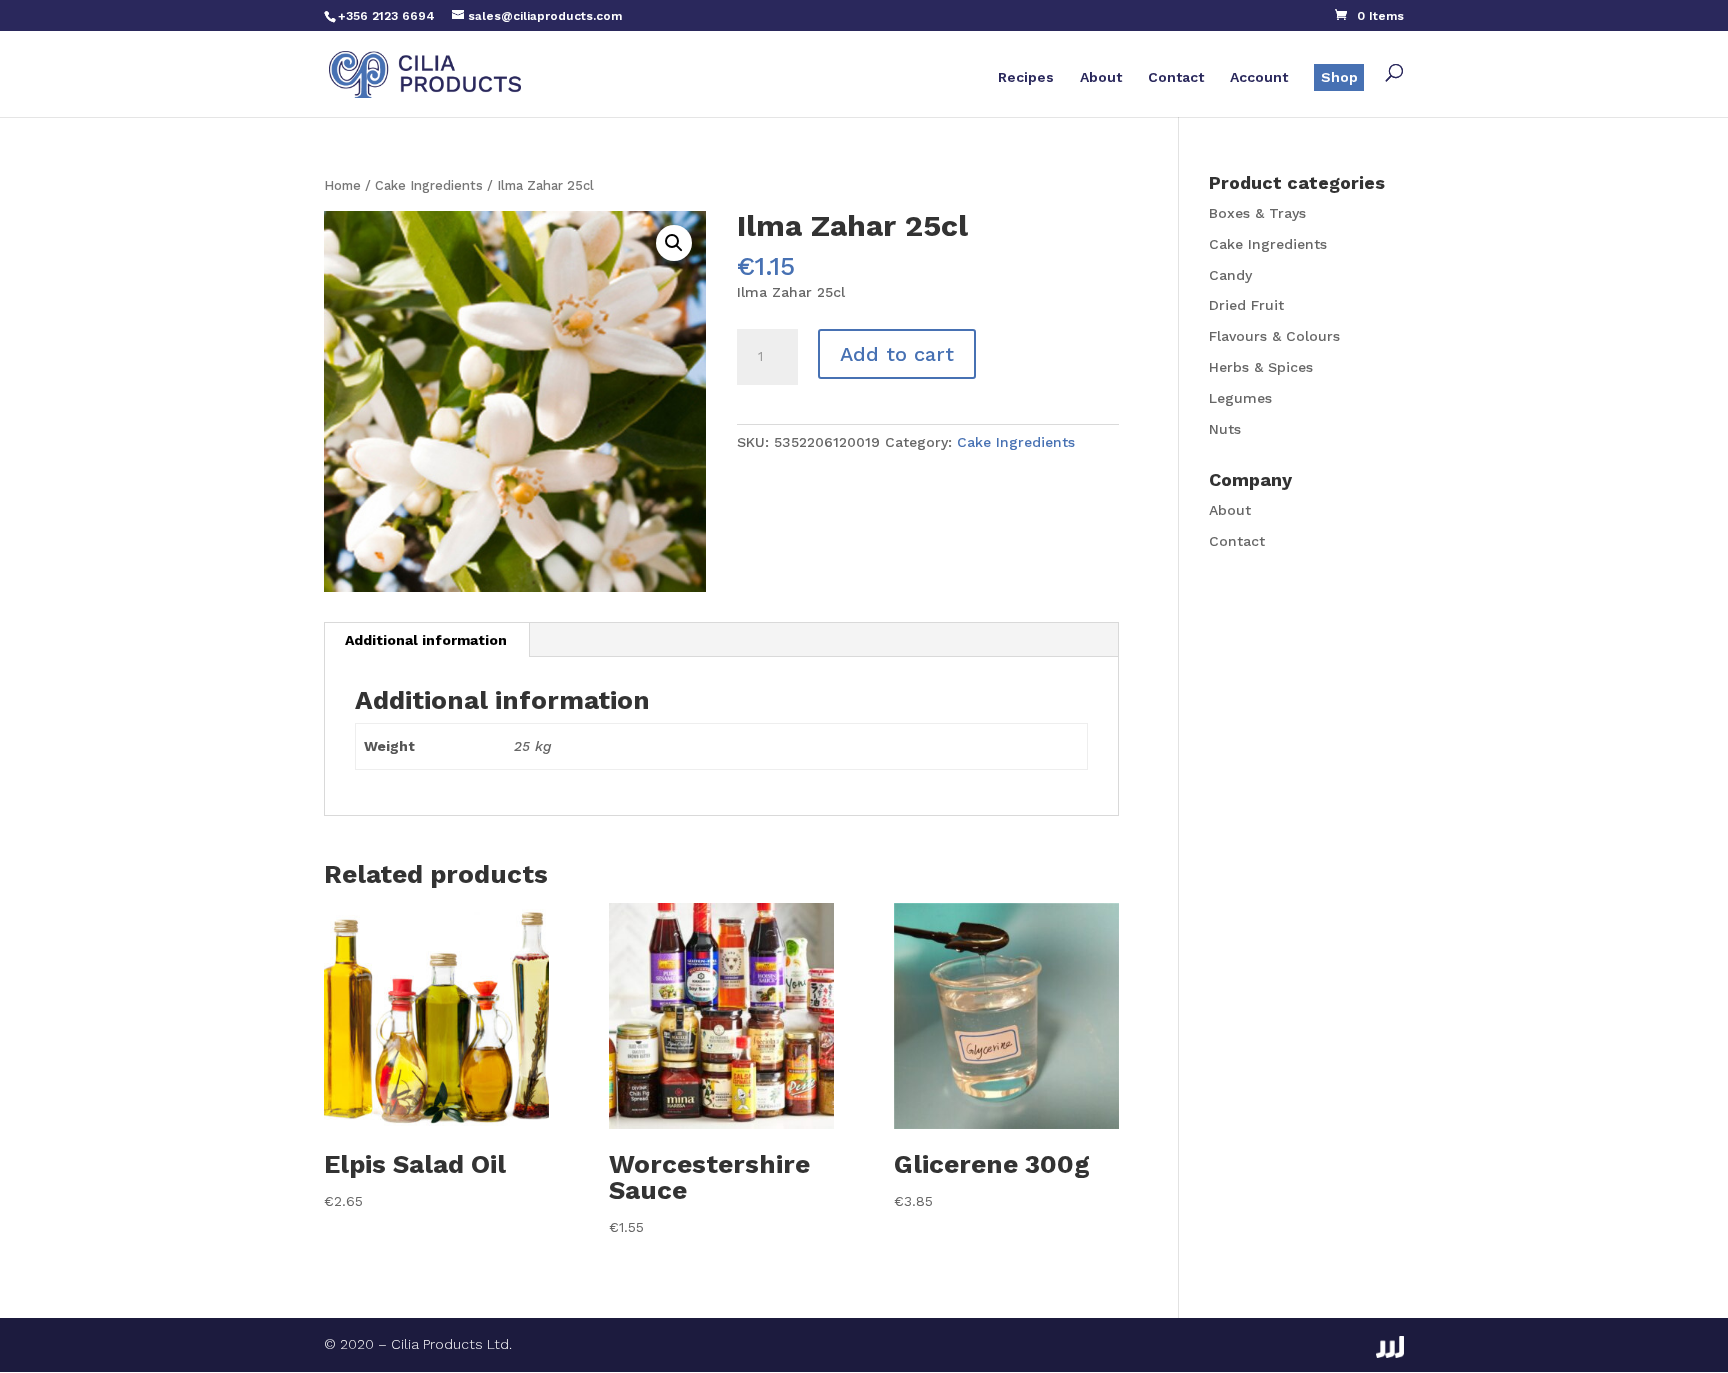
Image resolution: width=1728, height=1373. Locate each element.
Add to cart (897, 354)
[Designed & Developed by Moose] (1390, 1347)
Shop (1339, 77)
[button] (674, 243)
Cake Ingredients (429, 185)
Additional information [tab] (426, 640)
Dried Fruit (1246, 305)
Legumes (1240, 398)
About (1101, 77)
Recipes (1026, 77)
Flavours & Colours (1274, 336)
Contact (1176, 77)
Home (342, 185)
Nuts (1225, 429)
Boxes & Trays (1257, 213)
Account (1259, 77)
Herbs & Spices (1261, 367)
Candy (1230, 275)
